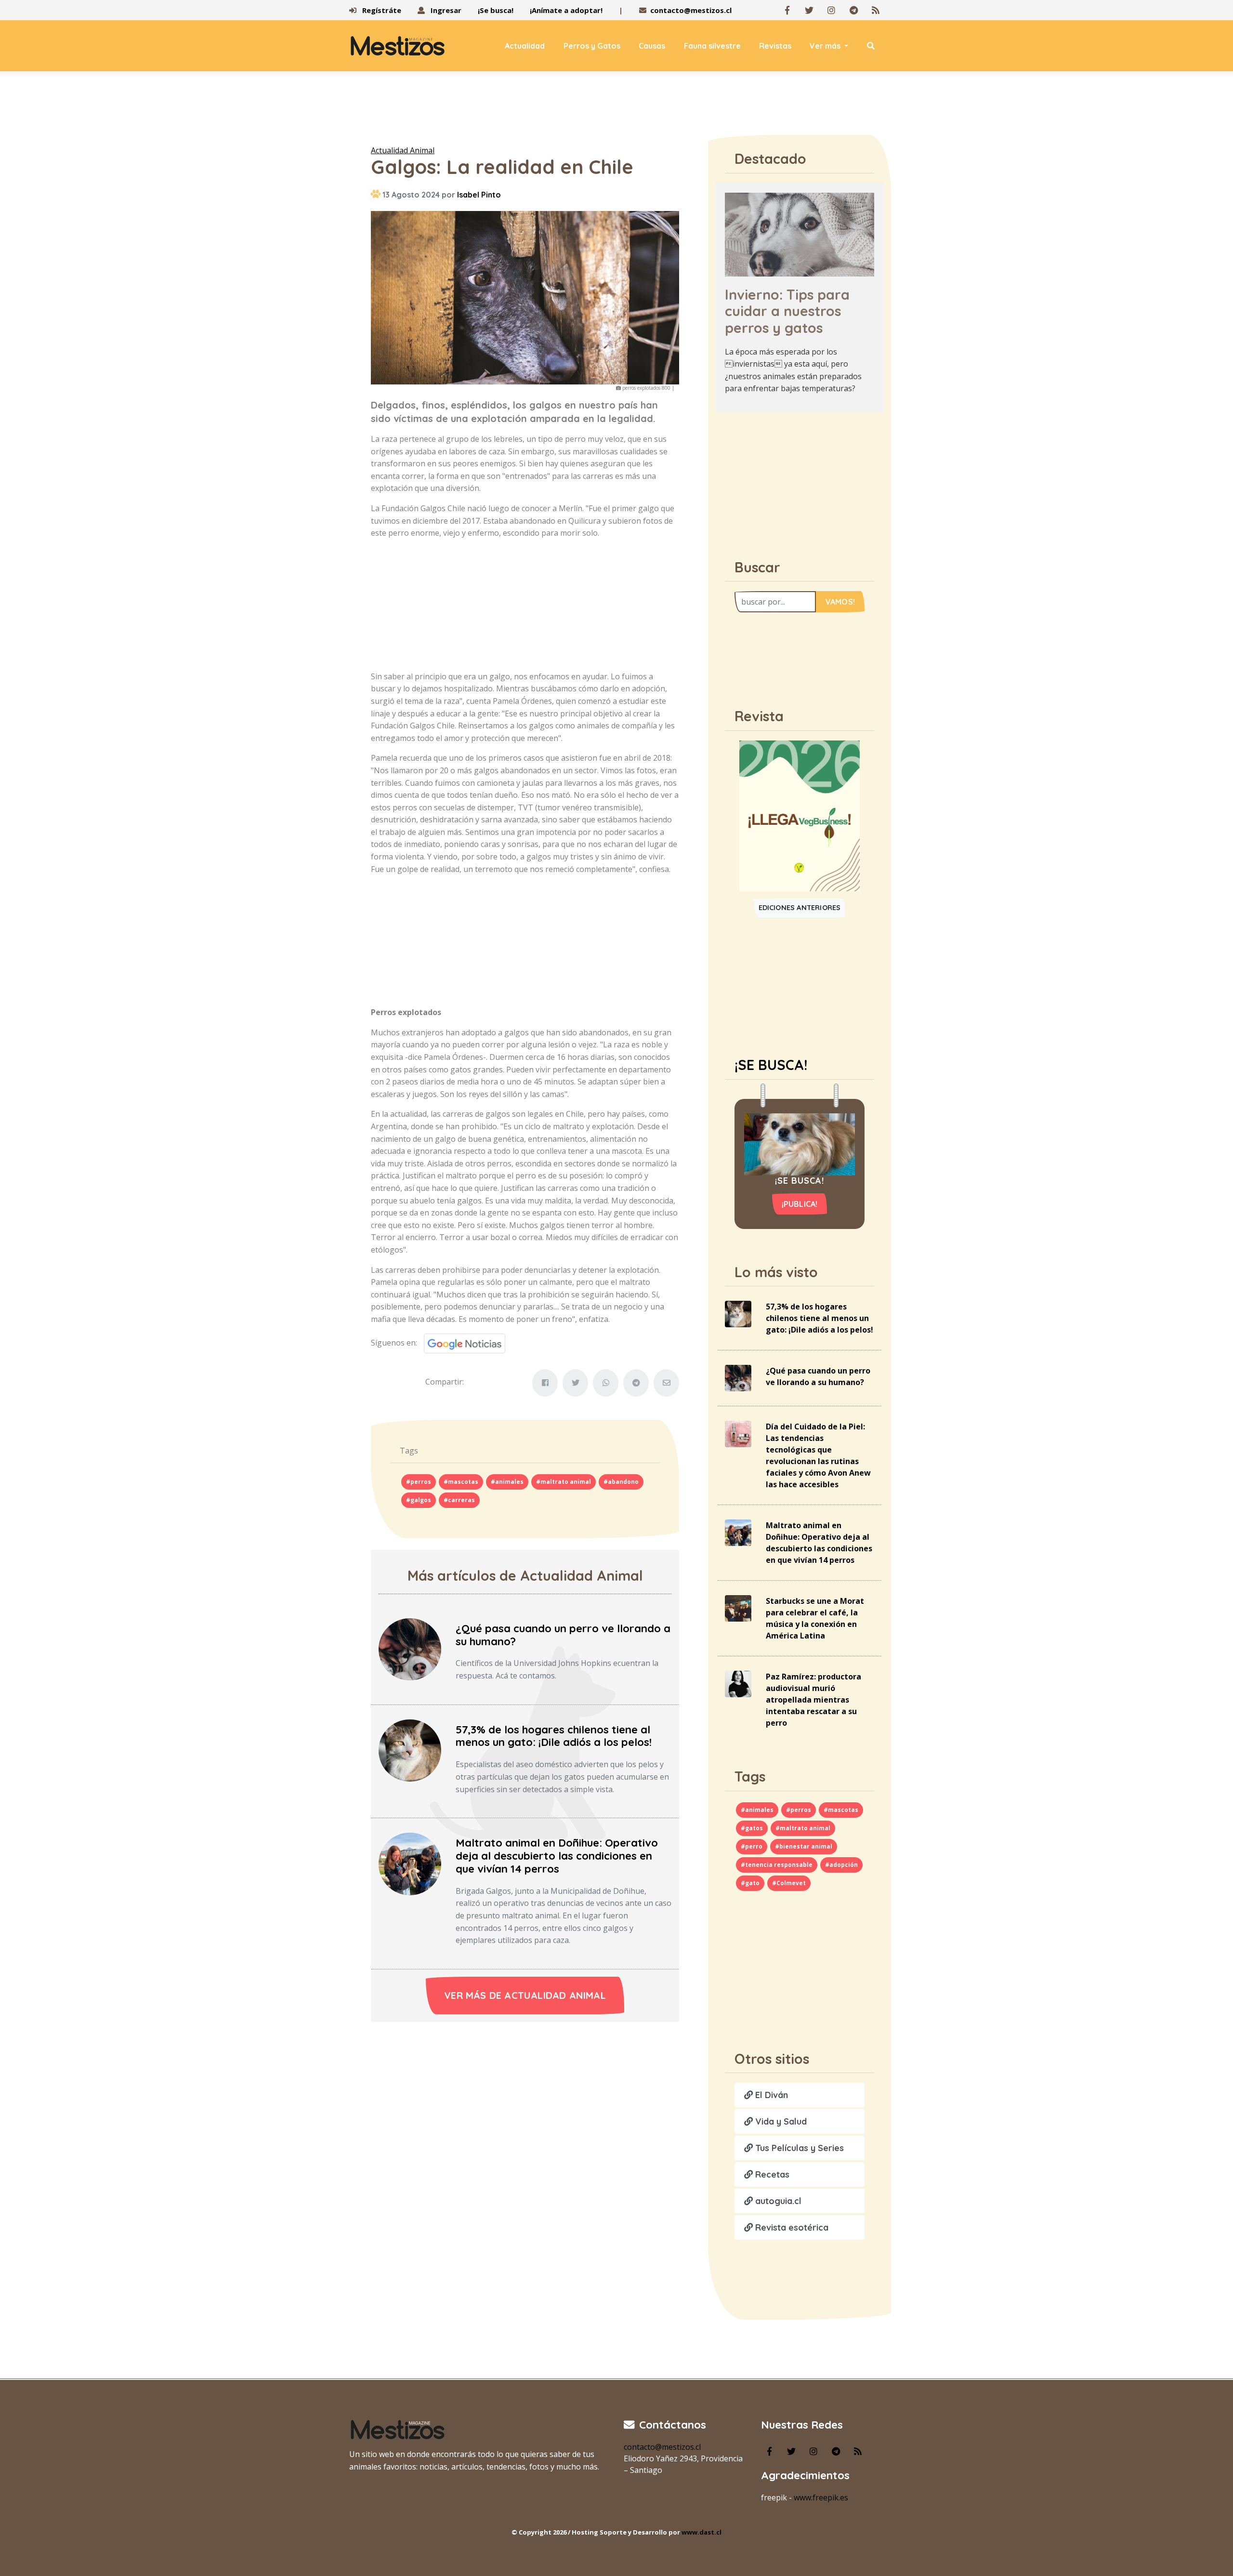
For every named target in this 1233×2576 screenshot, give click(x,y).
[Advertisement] (616, 110)
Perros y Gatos (592, 46)
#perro (752, 1846)
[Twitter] (809, 10)
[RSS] (876, 10)
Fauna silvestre (712, 46)
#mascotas (461, 1482)
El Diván (770, 2095)
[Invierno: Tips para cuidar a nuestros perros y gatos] (800, 234)
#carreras (459, 1500)
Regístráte (381, 10)
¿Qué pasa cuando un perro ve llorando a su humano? (563, 1635)
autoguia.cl (777, 2201)
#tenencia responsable (777, 1865)
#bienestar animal (804, 1846)
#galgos (419, 1500)
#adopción (841, 1865)
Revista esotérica (791, 2227)
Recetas (771, 2174)
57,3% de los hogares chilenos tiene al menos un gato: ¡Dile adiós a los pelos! (554, 1736)
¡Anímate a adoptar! (566, 10)
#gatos (752, 1828)
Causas (652, 46)
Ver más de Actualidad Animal (525, 1995)
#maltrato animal (564, 1482)
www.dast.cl (702, 2532)
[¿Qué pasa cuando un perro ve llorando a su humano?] (410, 1649)
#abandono (621, 1482)
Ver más (826, 46)
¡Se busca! (496, 10)
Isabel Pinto (479, 195)
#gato (750, 1883)
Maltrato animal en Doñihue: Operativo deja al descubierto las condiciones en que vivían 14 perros (557, 1856)
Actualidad (525, 46)
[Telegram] (853, 10)
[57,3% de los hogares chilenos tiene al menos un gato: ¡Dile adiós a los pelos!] (410, 1750)
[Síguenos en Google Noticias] (461, 1342)
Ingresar (445, 10)
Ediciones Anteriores (800, 908)
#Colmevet (789, 1883)
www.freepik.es (821, 2497)
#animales (507, 1482)
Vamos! (840, 602)
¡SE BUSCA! (771, 1065)
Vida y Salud (780, 2121)
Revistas (775, 46)
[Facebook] (787, 10)
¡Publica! (800, 1204)
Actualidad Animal (403, 150)
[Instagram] (831, 10)
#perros (419, 1482)
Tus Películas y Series (798, 2148)
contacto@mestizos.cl (691, 10)
